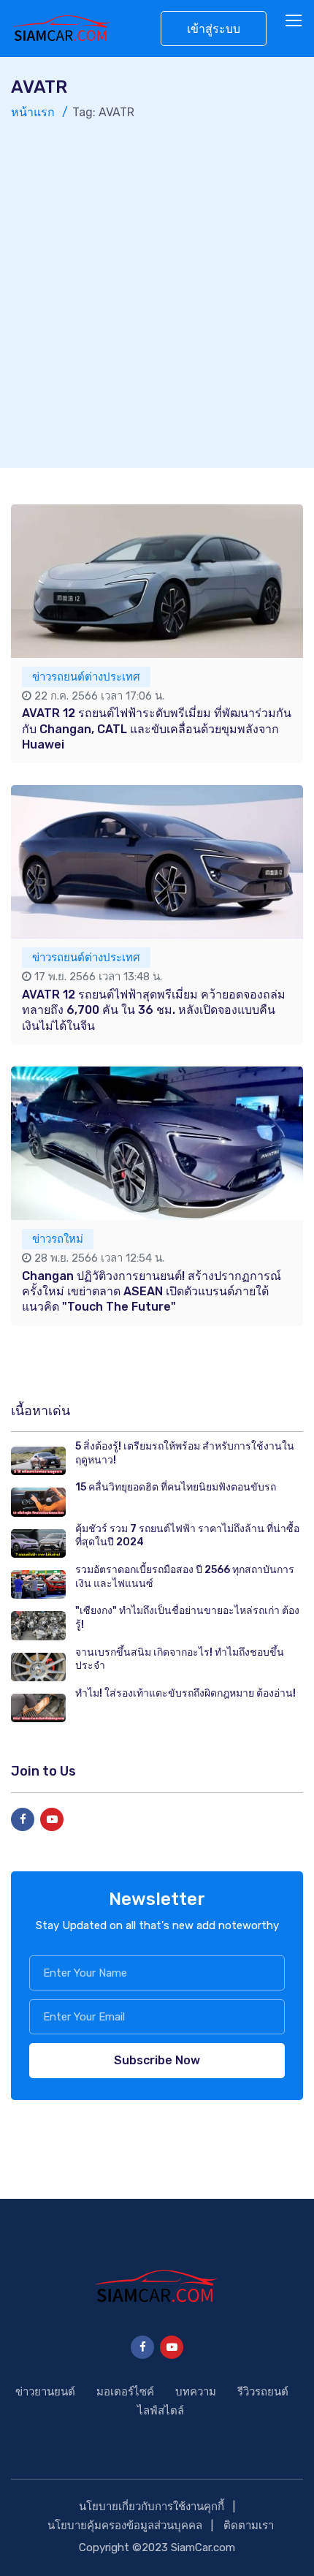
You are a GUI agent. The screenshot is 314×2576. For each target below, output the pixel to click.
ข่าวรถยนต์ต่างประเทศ (86, 677)
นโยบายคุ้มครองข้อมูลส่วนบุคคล (125, 2526)
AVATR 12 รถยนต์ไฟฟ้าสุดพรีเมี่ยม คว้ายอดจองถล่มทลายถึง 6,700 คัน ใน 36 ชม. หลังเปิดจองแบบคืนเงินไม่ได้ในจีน (154, 1010)
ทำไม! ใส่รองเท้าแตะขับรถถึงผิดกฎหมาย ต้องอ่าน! (185, 1693)
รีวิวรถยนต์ (263, 2392)
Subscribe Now (157, 2060)
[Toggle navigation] (295, 21)
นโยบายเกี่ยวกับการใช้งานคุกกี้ (152, 2507)
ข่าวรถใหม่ (58, 1239)
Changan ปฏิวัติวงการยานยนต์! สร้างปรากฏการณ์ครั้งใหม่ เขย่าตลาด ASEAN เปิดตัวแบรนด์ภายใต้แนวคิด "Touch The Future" (152, 1292)
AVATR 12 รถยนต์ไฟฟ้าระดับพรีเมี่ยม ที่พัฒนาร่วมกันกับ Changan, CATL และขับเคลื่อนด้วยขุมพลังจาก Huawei (157, 729)
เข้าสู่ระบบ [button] (214, 29)
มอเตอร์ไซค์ (125, 2392)
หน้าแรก (33, 112)
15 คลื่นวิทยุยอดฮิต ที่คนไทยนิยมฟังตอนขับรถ (176, 1487)
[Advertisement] (157, 287)
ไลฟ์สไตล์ (161, 2411)
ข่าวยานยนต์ (45, 2392)
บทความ (196, 2392)
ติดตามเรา (249, 2526)
